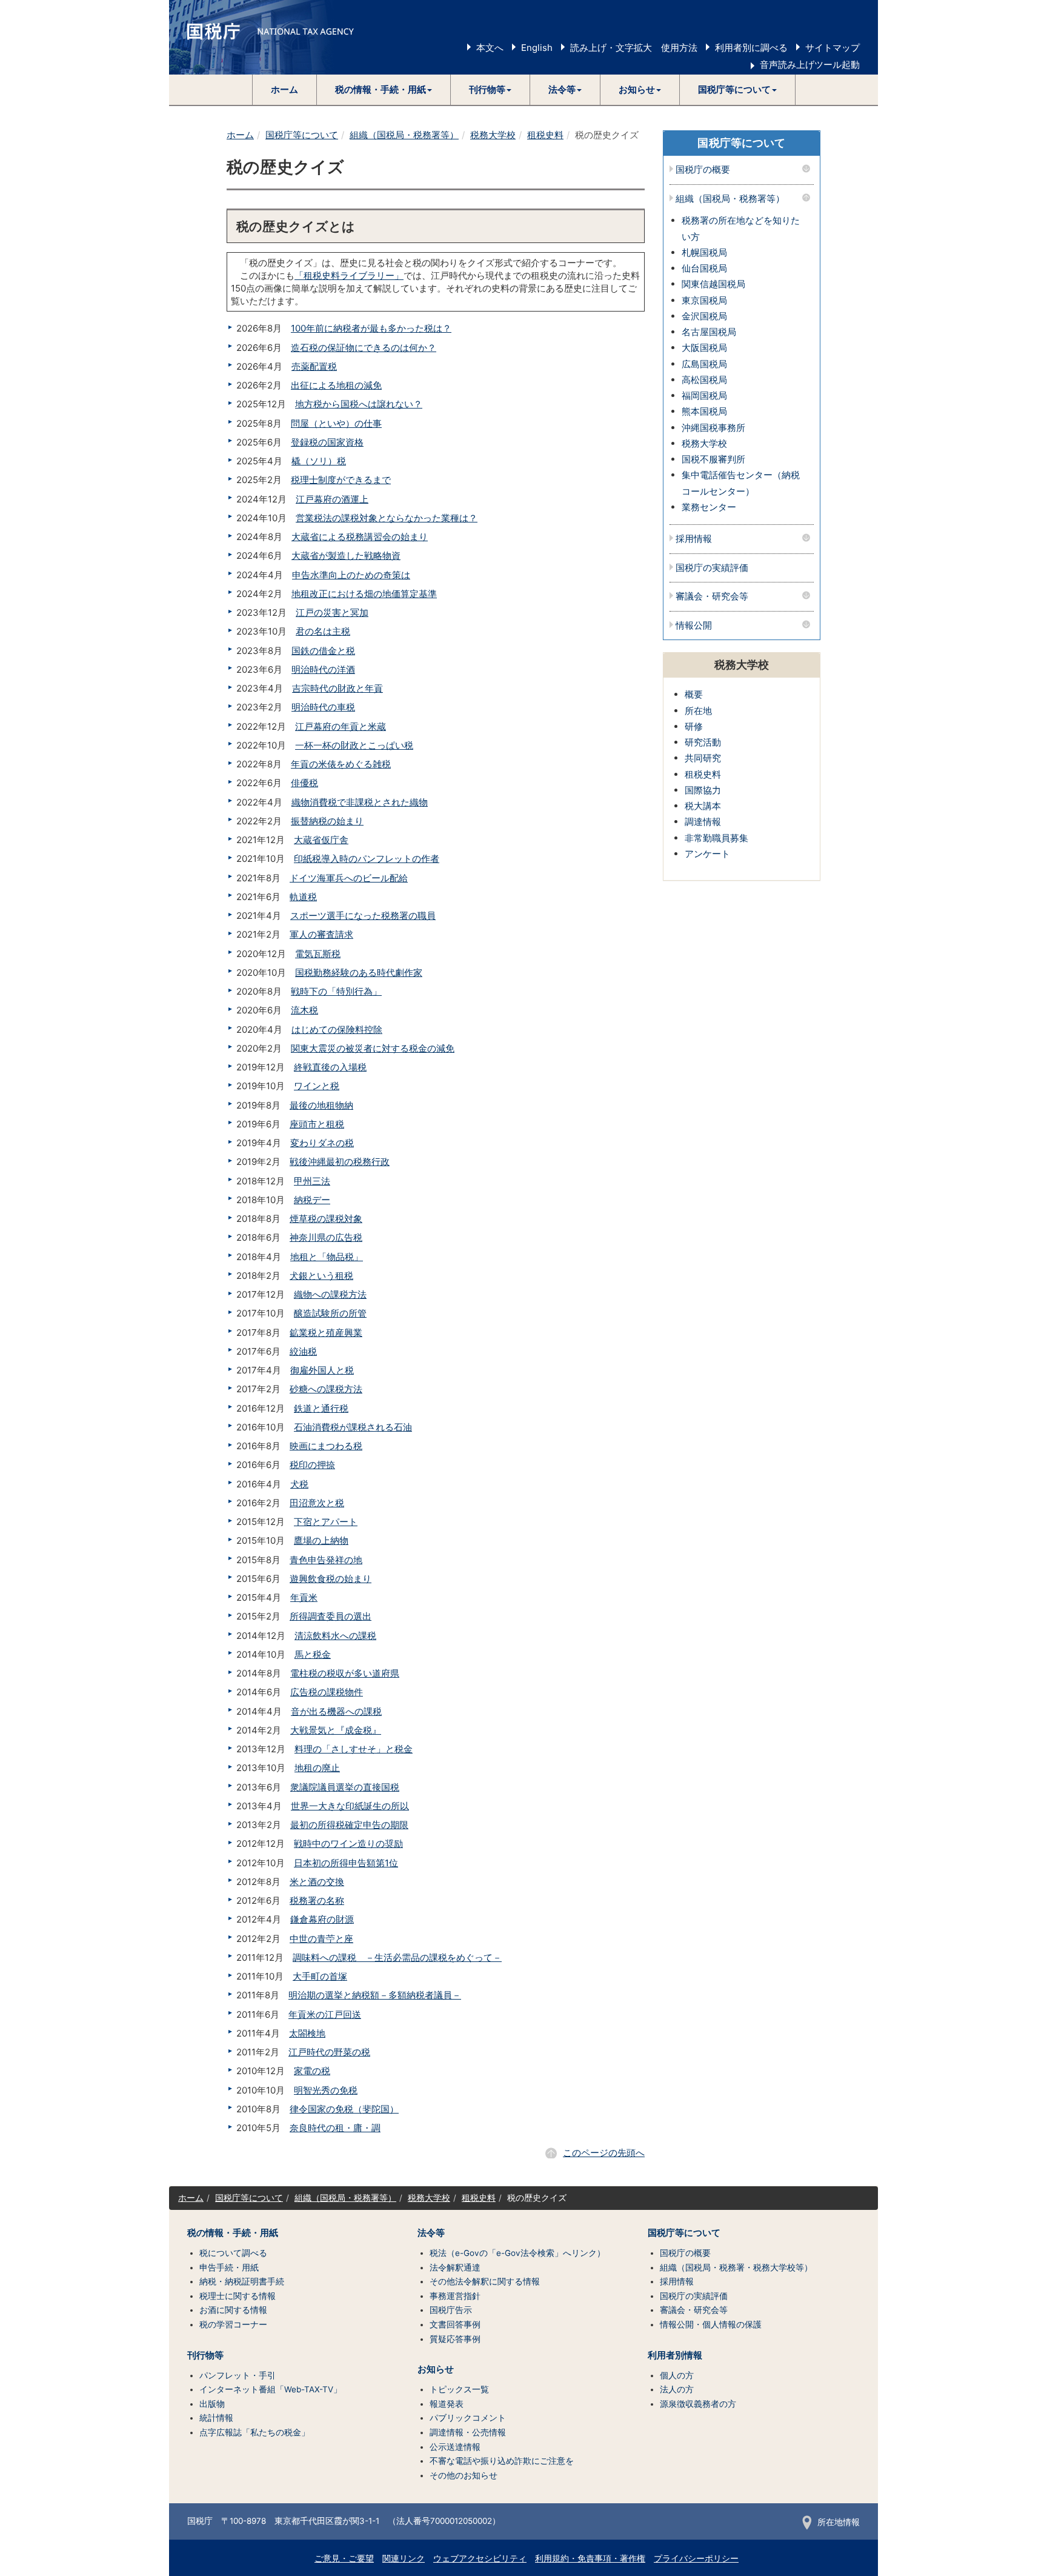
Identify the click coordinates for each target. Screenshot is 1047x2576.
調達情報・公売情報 (468, 2432)
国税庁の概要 (703, 170)
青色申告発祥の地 (326, 1560)
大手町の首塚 (320, 1976)
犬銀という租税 (321, 1276)
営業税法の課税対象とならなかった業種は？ (387, 518)
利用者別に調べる (751, 48)
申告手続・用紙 (229, 2267)
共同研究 (703, 758)
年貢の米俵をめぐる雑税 (341, 764)
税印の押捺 (312, 1465)
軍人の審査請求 (321, 934)
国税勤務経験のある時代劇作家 (359, 973)
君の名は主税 (323, 631)
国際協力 (703, 790)
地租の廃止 (317, 1768)
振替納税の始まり (327, 821)
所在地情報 (839, 2522)
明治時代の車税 (323, 707)
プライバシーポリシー (696, 2558)
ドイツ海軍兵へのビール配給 (349, 878)
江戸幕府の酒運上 (332, 499)
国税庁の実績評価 (712, 568)
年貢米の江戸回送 (325, 2014)
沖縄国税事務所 (713, 428)
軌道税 (303, 897)
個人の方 (677, 2375)
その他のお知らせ (464, 2475)
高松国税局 (704, 380)
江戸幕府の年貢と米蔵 (341, 726)
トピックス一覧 (459, 2389)
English (537, 48)
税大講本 (703, 806)
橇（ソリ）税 (319, 461)
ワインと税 (317, 1086)
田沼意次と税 (317, 1503)
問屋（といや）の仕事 (336, 423)
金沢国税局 (704, 316)
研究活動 (703, 742)
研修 (694, 726)
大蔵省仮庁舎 (321, 840)
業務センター (709, 507)
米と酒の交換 (317, 1882)
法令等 (431, 2233)
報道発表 (447, 2404)
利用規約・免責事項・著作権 (590, 2558)
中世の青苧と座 (321, 1939)
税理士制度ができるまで (341, 480)
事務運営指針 (455, 2296)
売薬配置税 (314, 366)
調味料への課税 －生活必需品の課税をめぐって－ (397, 1957)
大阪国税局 (704, 348)
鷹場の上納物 (321, 1540)
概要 (694, 694)
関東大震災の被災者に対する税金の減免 (373, 1048)
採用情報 (694, 539)
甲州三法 (312, 1181)
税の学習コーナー (233, 2324)
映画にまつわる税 (326, 1446)
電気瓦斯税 (318, 954)
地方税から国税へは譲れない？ (359, 404)
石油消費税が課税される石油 (353, 1427)
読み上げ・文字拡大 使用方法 (634, 48)
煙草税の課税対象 (326, 1219)
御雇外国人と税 (322, 1370)
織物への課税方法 (330, 1294)
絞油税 (303, 1351)
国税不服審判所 (713, 459)
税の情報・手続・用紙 (233, 2233)
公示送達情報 (455, 2447)
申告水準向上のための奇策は (351, 575)
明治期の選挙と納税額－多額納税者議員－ (375, 1995)
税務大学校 (493, 135)
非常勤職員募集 (716, 838)
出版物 (212, 2404)
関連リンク (404, 2558)
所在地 (698, 711)
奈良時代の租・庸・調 (335, 2128)
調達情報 (703, 822)
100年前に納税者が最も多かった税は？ (371, 328)
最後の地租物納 (321, 1105)
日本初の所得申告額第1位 (346, 1863)
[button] (384, 90)
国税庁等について (302, 135)
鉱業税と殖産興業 (326, 1333)
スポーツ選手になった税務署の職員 (363, 916)
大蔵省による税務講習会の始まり (360, 537)
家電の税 (312, 2071)
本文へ (490, 48)
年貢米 (304, 1597)
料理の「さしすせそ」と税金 (354, 1749)
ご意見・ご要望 (344, 2558)
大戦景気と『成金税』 (336, 1730)
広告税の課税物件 (327, 1692)
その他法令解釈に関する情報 (485, 2281)
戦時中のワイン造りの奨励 (348, 1844)
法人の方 (677, 2389)
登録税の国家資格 (327, 442)
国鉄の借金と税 (323, 651)
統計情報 (216, 2418)
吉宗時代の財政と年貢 (337, 688)
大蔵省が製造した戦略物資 (346, 556)
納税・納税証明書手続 (242, 2281)
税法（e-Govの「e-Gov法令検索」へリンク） (517, 2253)
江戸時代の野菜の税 (329, 2052)
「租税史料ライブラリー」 (349, 275)
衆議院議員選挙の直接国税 (345, 1787)
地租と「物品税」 (327, 1257)
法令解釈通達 (455, 2267)
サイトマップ (833, 48)
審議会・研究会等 (712, 597)
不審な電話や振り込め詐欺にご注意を (502, 2461)
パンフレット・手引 (238, 2375)
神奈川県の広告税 (326, 1237)
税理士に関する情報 (238, 2296)
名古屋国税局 (709, 332)
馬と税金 (313, 1654)
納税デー (312, 1200)
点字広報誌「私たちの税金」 (254, 2432)
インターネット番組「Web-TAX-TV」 (271, 2389)
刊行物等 (205, 2355)
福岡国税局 (704, 395)
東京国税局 (704, 300)
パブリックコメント (468, 2418)
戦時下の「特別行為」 (336, 991)
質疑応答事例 (455, 2339)
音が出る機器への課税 (336, 1711)
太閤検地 (307, 2033)
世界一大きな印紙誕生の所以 (350, 1806)
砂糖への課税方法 (326, 1389)
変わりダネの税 (322, 1143)
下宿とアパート (326, 1522)
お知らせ (436, 2369)
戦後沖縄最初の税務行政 (340, 1162)
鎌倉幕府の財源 (322, 1919)
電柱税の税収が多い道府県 (345, 1673)
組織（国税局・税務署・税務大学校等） (736, 2267)
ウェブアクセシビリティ (480, 2558)
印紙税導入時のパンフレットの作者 (367, 859)
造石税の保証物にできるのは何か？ (364, 348)
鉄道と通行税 (321, 1408)
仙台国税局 (704, 268)
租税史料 (545, 135)
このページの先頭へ (604, 2153)
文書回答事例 (455, 2324)
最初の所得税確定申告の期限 (349, 1825)
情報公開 (694, 626)
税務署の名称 (317, 1900)
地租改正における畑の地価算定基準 (364, 594)
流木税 (304, 1010)
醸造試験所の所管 (330, 1313)
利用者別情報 (675, 2355)
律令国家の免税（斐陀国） (344, 2109)
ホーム (284, 89)
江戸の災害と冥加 (332, 612)
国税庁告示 (451, 2310)
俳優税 (304, 783)
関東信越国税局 (713, 284)
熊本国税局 (704, 411)
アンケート (707, 854)
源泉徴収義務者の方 (698, 2404)
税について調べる (233, 2253)
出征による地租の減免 (336, 385)
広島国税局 (704, 364)
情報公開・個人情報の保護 (711, 2324)
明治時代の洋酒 (323, 669)
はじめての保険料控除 (337, 1029)
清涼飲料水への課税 (335, 1636)
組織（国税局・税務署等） (404, 135)
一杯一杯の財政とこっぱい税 (354, 745)
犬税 (299, 1484)
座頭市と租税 (317, 1124)
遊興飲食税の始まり (331, 1579)
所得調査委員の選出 (331, 1616)
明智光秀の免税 (326, 2090)
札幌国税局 (704, 252)
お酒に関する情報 (233, 2310)
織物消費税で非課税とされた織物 (360, 802)
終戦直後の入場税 (330, 1067)
